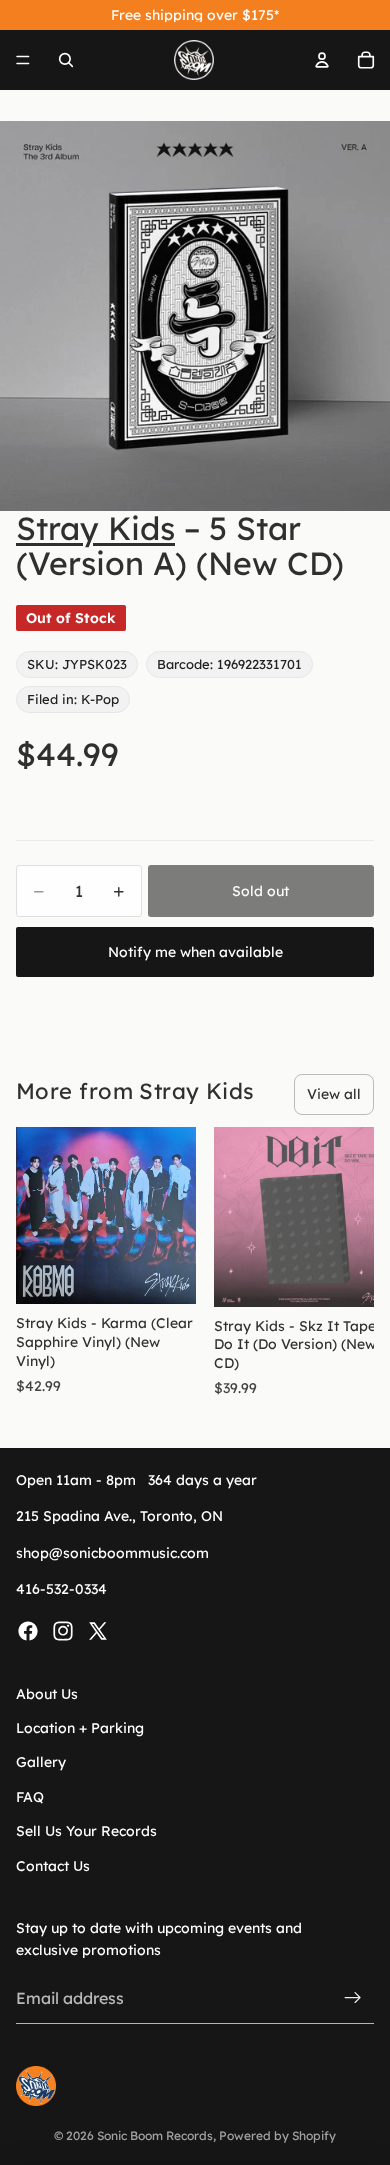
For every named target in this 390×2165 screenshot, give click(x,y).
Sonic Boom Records (155, 2135)
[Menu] (23, 60)
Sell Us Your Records (86, 1831)
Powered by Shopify (277, 2135)
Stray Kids (95, 528)
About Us (47, 1694)
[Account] (322, 60)
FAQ (30, 1797)
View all (334, 1094)
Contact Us (53, 1866)
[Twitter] (98, 1631)
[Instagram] (63, 1631)
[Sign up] (353, 1999)
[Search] (66, 60)
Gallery (41, 1762)
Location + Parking (80, 1728)
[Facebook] (28, 1631)
